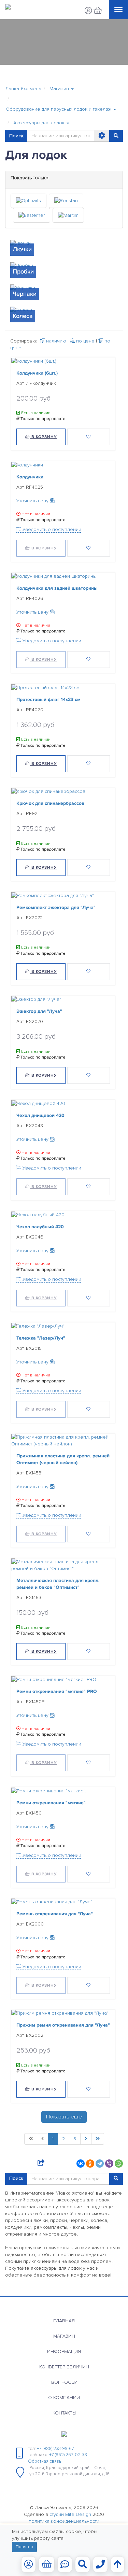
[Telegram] (100, 2164)
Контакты (64, 2413)
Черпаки (25, 294)
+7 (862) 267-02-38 (68, 2455)
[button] (62, 89)
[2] (86, 2139)
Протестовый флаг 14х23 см (48, 699)
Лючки (22, 249)
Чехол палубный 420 (40, 1227)
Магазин (64, 2336)
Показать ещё (64, 2117)
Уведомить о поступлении (51, 529)
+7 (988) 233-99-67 (55, 2449)
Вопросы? (64, 2382)
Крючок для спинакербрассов (50, 803)
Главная (64, 2321)
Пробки (23, 271)
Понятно (24, 2547)
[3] (98, 2139)
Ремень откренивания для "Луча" (55, 1914)
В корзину (44, 437)
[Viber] (109, 2164)
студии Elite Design (70, 2514)
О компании (64, 2398)
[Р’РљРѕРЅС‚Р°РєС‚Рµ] (81, 2164)
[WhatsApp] (119, 2164)
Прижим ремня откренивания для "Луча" (63, 2025)
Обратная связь (45, 2461)
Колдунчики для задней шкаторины (57, 588)
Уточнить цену (33, 501)
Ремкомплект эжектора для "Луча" (56, 907)
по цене (85, 341)
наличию (55, 341)
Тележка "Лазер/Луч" (41, 1338)
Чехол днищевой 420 (40, 1115)
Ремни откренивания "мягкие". (52, 1802)
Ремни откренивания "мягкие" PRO (57, 1691)
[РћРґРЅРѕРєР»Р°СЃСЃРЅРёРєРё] (90, 2164)
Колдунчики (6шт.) (37, 373)
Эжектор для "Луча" (39, 1011)
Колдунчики (30, 477)
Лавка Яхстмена (23, 89)
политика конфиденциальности (64, 2521)
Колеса (23, 316)
